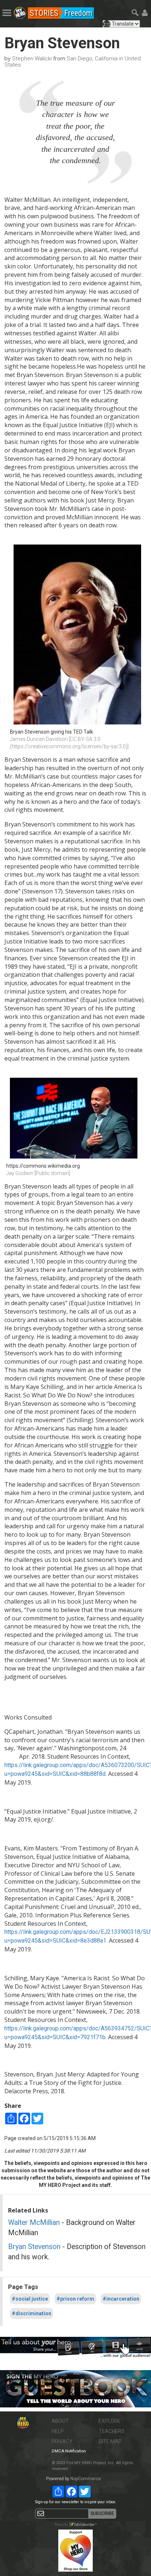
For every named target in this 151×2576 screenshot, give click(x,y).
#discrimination (32, 2313)
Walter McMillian (34, 2223)
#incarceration (121, 2299)
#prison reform (75, 2299)
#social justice (30, 2299)
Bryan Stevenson (34, 2247)
